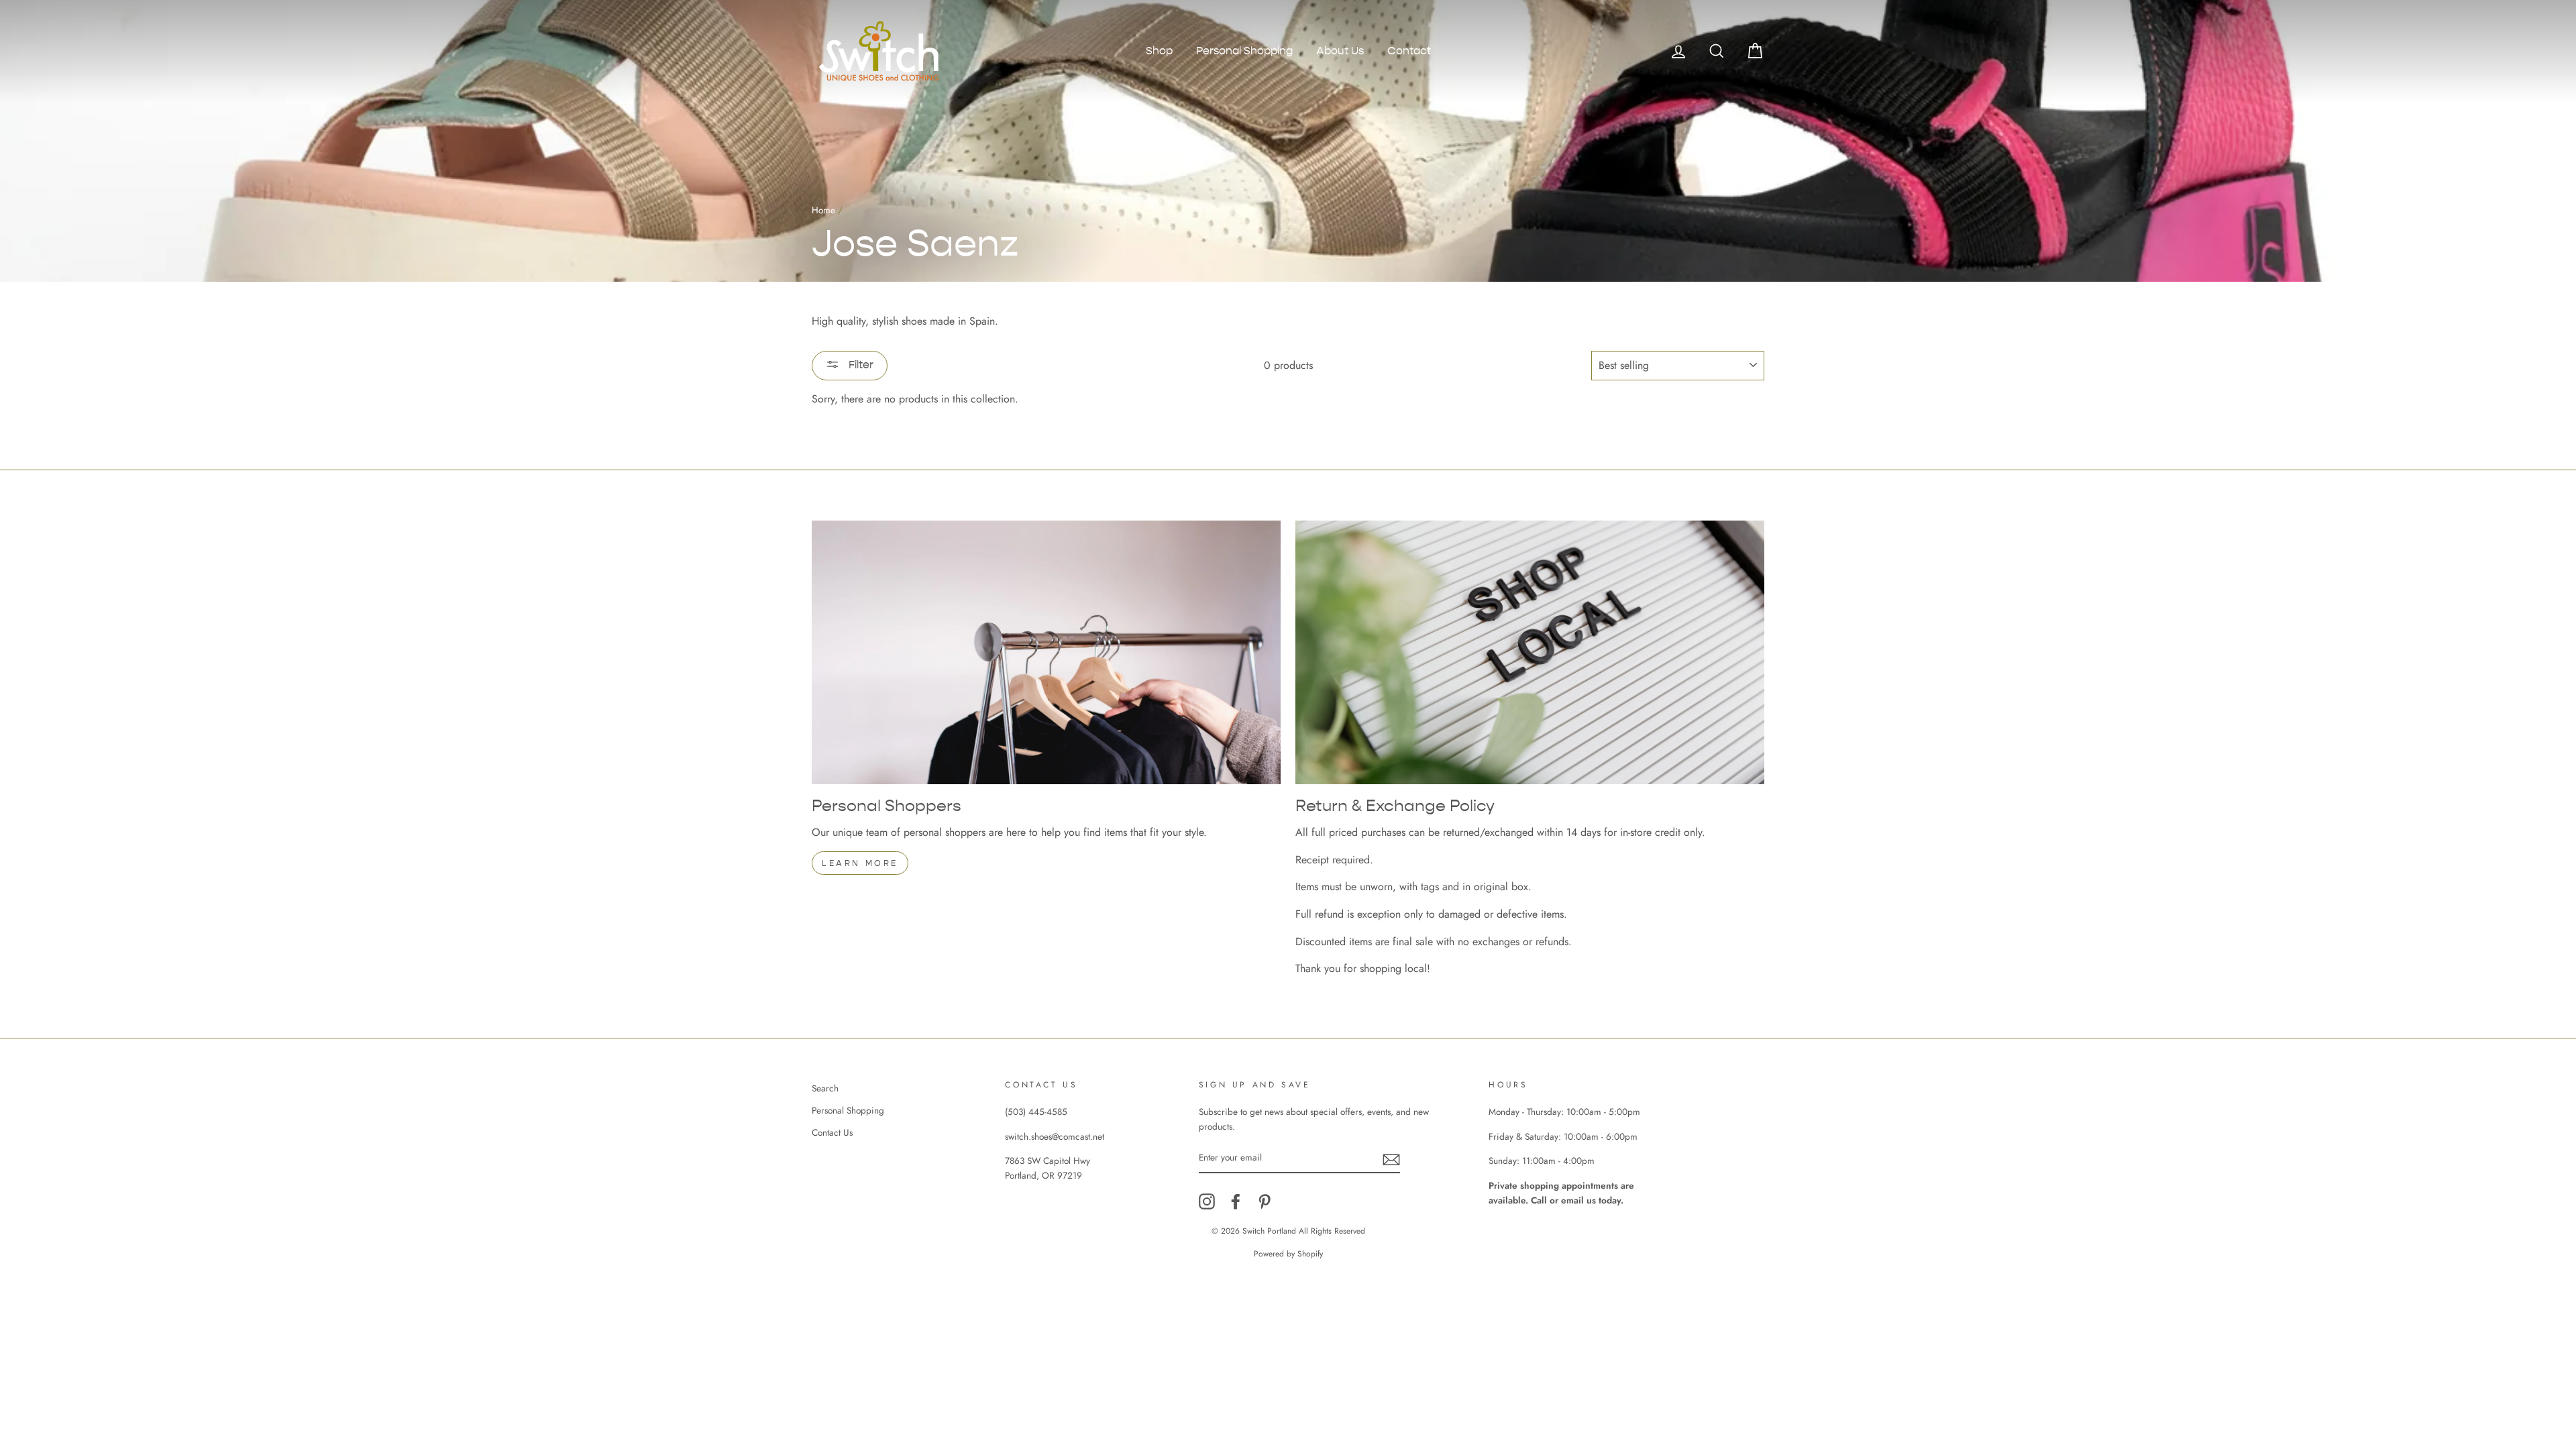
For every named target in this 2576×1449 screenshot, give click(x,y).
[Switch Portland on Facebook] (1236, 1201)
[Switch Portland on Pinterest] (1265, 1201)
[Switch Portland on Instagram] (1207, 1201)
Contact (1409, 51)
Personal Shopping (1244, 51)
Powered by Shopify (1288, 1254)
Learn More (860, 863)
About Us (1340, 51)
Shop (1159, 51)
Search (825, 1088)
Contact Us (832, 1132)
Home (823, 210)
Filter (860, 365)
